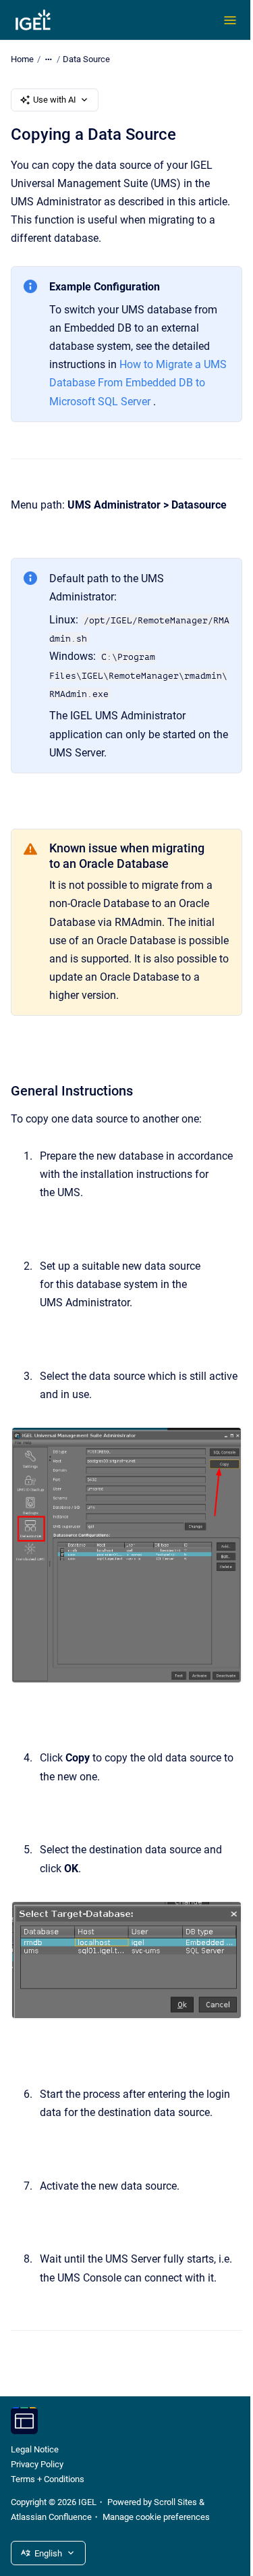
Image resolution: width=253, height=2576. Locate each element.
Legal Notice (35, 2449)
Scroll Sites (175, 2502)
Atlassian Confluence (51, 2517)
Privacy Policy (37, 2464)
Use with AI (55, 100)
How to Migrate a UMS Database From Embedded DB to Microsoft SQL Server (138, 383)
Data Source (86, 59)
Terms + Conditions (48, 2479)
